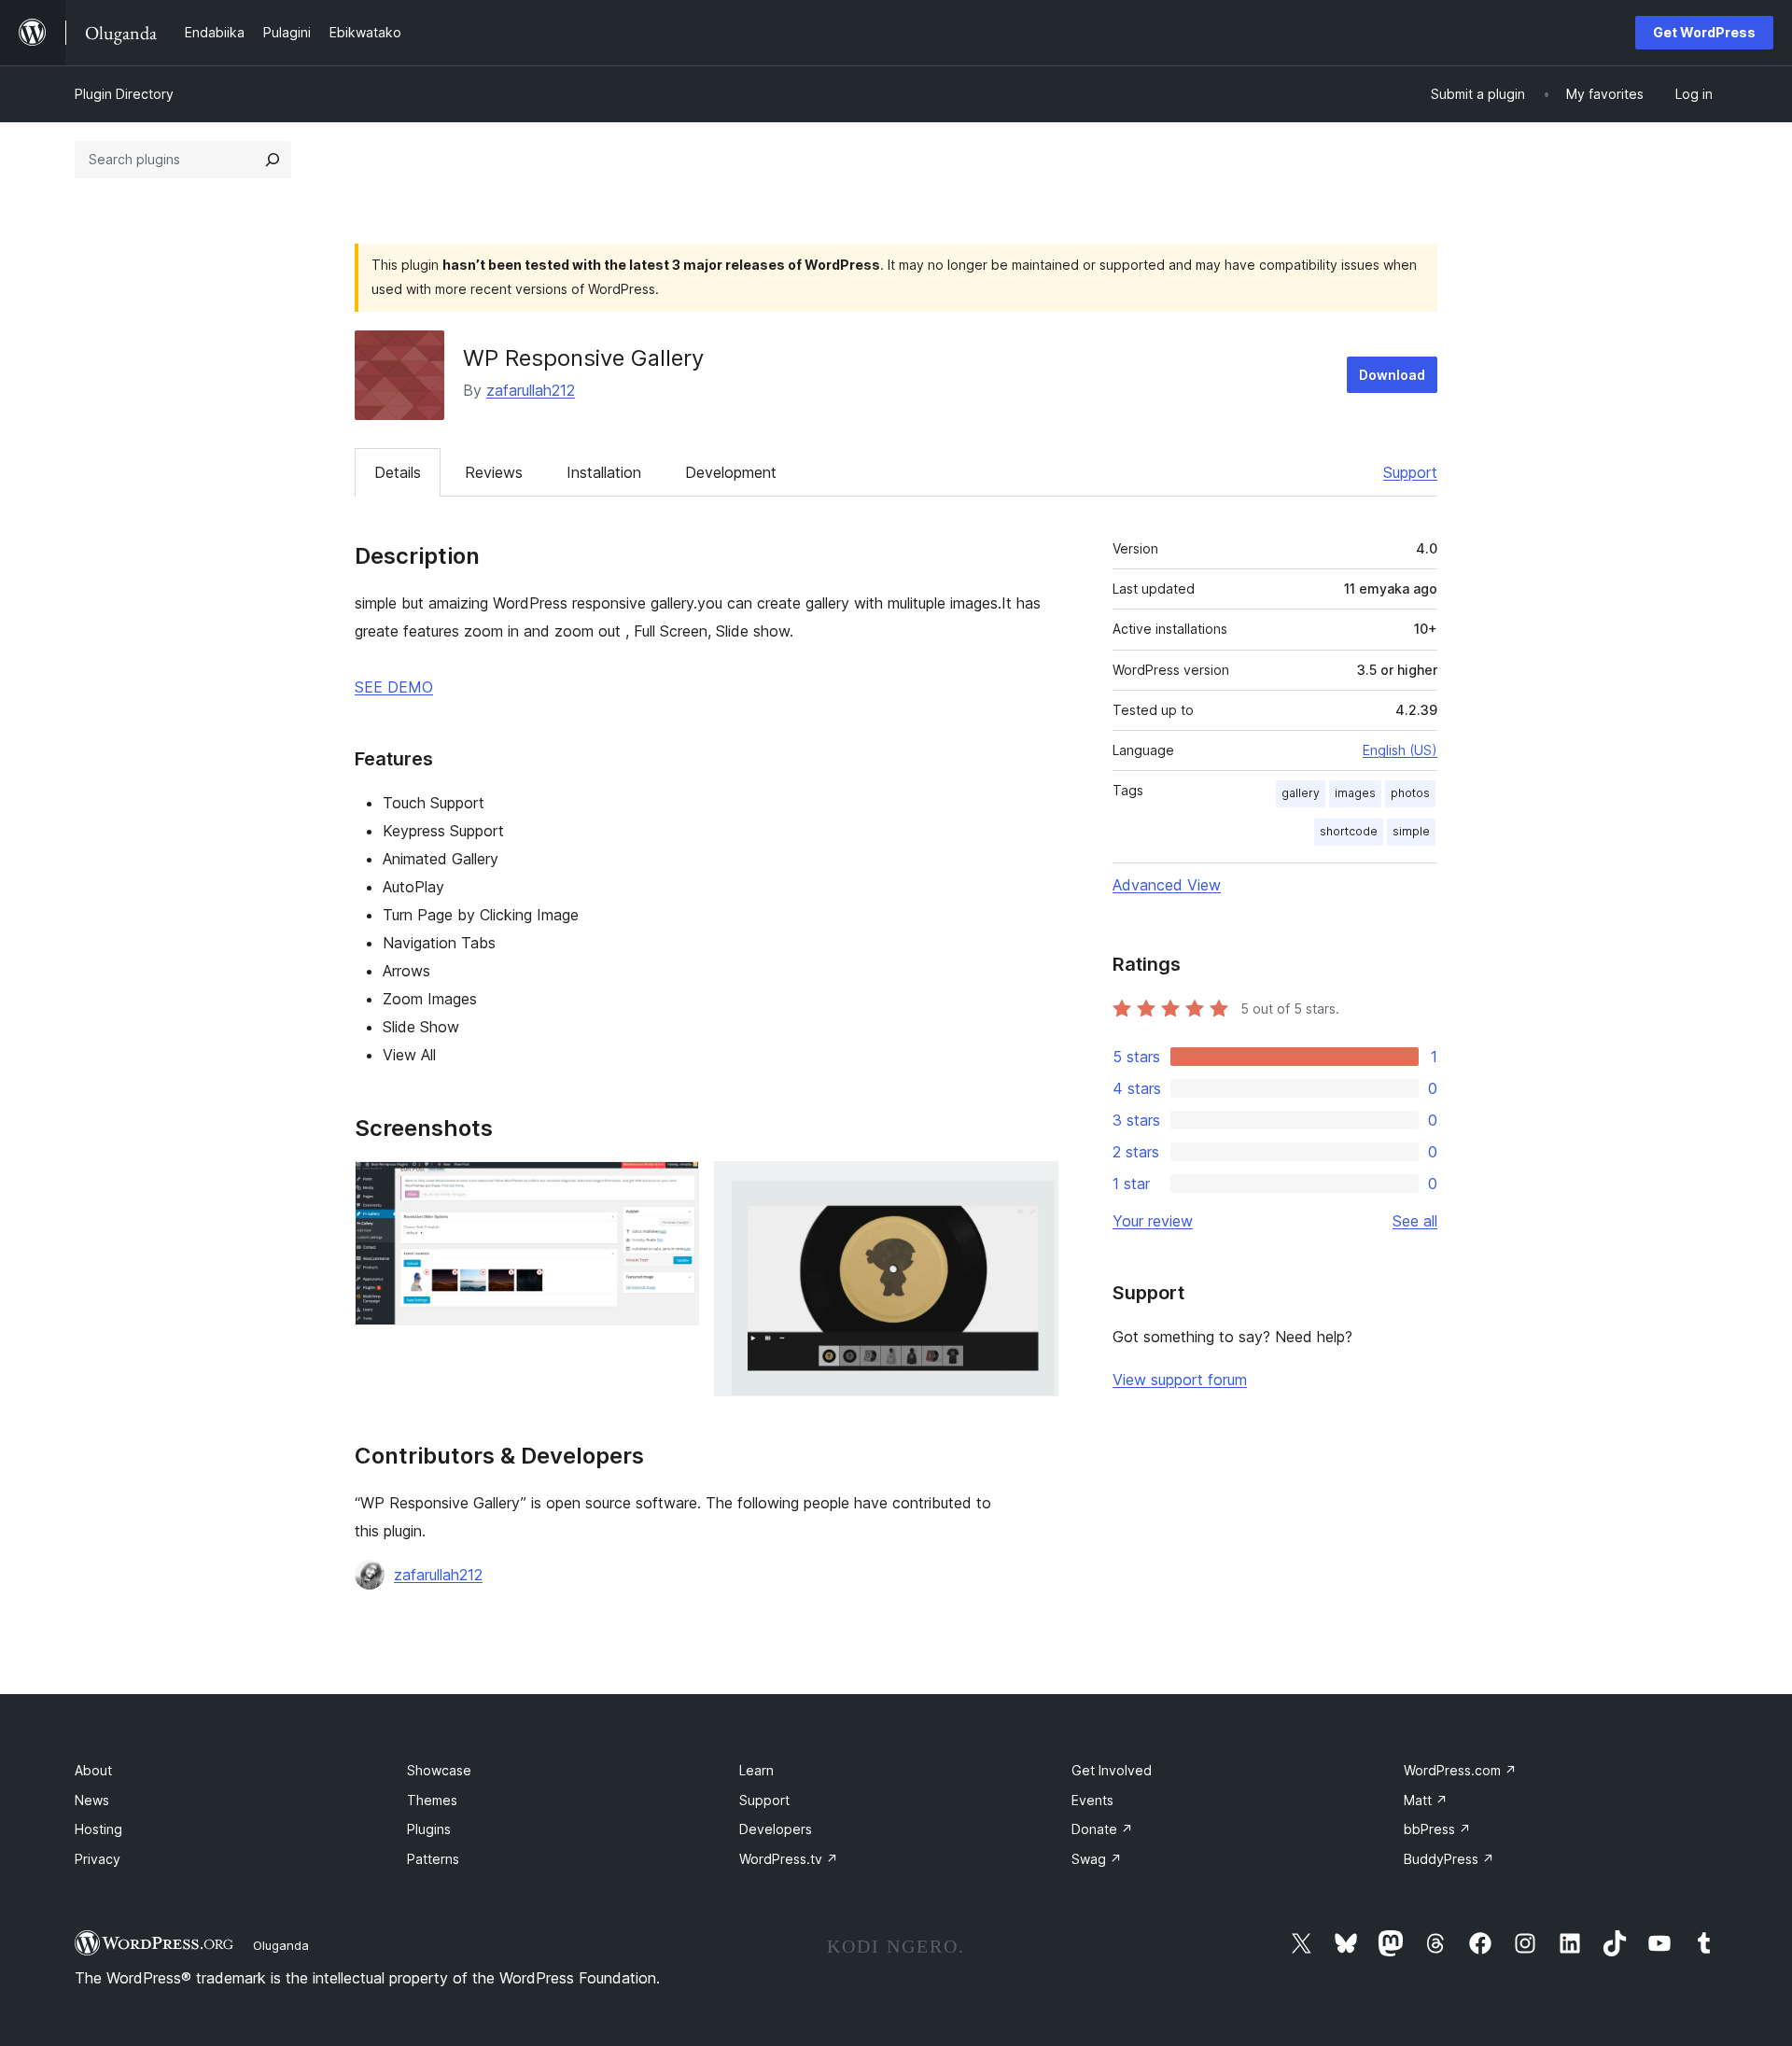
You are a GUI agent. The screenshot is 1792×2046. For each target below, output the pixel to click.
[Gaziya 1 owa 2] (674, 1186)
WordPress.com (1460, 1770)
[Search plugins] (273, 160)
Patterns (433, 1859)
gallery (1301, 793)
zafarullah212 (531, 390)
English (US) (1400, 750)
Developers (776, 1829)
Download (1392, 375)
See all (1415, 1221)
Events (1092, 1800)
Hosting (98, 1829)
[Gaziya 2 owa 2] (1033, 1186)
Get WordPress (1704, 32)
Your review (1153, 1221)
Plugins (429, 1829)
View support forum (1180, 1380)
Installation (604, 472)
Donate (1102, 1829)
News (92, 1800)
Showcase (439, 1770)
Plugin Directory (124, 94)
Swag (1097, 1859)
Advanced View (1167, 885)
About (93, 1770)
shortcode (1349, 831)
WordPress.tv (789, 1859)
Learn (756, 1770)
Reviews (494, 472)
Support (1410, 472)
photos (1410, 793)
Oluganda (281, 1945)
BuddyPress (1449, 1859)
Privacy (98, 1859)
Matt (1426, 1800)
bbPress (1437, 1829)
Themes (432, 1800)
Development (731, 472)
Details (398, 472)
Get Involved (1112, 1770)
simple (1411, 831)
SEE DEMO (394, 687)
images (1355, 793)
